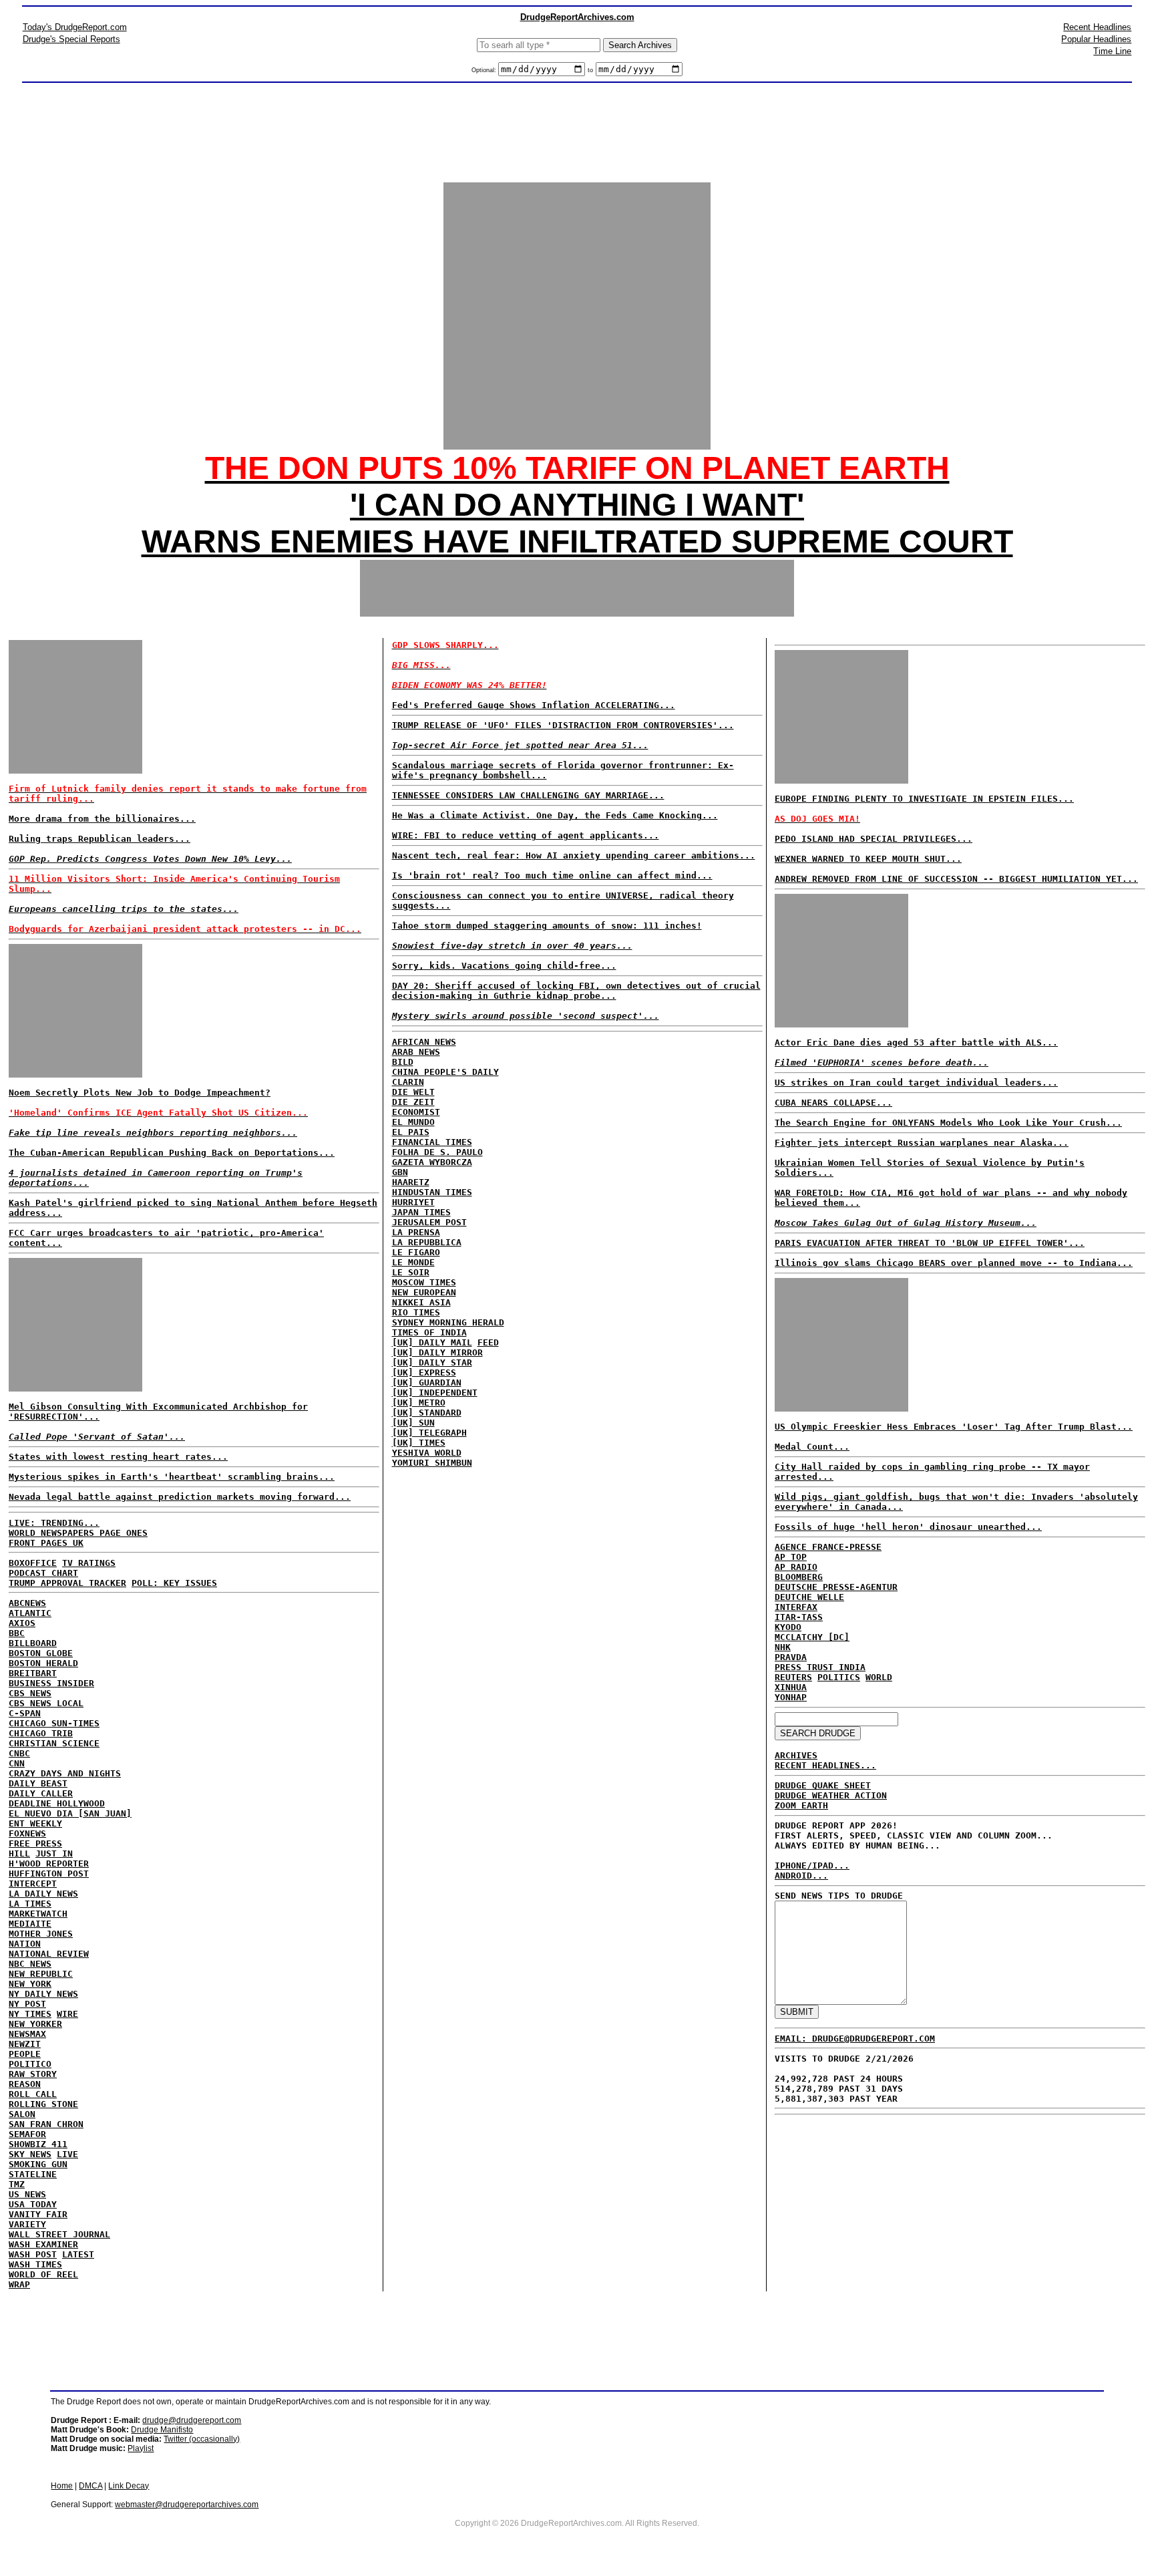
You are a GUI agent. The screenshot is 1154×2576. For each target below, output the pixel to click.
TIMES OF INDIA (429, 1332)
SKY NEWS (30, 2154)
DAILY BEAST (38, 1783)
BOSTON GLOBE (41, 1653)
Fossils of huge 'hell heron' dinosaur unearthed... (908, 1527)
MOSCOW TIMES (424, 1282)
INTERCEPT (33, 1884)
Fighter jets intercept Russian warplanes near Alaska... (922, 1143)
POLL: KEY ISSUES (174, 1583)
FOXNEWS (27, 1833)
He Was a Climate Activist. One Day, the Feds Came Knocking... (555, 815)
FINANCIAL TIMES (432, 1142)
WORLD (879, 1677)
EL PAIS (411, 1132)
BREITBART (33, 1673)
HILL (19, 1854)
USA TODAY (33, 2204)
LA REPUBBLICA (427, 1242)
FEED (488, 1342)
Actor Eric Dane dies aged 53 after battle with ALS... (916, 1042)
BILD (403, 1062)
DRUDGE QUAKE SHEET (823, 1785)
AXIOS (22, 1623)
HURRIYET (413, 1202)
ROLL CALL (33, 2094)
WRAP (19, 2284)
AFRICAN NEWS (424, 1042)
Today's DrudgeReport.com (75, 27)
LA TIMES (30, 1904)
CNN (17, 1763)
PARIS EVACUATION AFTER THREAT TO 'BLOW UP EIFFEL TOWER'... (930, 1243)
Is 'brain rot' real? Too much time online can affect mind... (552, 875)
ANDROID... (801, 1876)
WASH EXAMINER (43, 2244)
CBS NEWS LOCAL (46, 1703)
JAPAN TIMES (421, 1212)
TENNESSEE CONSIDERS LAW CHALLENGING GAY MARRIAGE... (528, 795)
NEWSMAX (27, 2034)
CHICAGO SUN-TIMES (54, 1723)
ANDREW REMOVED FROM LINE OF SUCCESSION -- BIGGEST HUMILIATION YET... (956, 879)
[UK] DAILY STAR (432, 1362)
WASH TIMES (35, 2264)
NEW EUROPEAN (424, 1292)
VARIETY (27, 2224)
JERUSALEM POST (429, 1222)
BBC (17, 1633)
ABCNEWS (27, 1603)
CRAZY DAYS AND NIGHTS (65, 1773)
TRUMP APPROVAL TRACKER (67, 1583)
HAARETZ (411, 1182)
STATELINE (33, 2174)
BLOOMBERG (799, 1577)
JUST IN (54, 1854)
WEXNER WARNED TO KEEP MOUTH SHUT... (868, 859)
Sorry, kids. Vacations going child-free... (504, 966)
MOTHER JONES (41, 1934)
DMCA (90, 2486)
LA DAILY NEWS (43, 1894)
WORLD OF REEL (43, 2274)
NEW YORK (30, 1984)
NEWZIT (25, 2044)
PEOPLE (25, 2054)
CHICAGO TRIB (41, 1733)
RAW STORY (33, 2074)
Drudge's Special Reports (71, 39)
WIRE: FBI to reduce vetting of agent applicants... (526, 835)
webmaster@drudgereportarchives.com (187, 2505)
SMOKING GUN (38, 2164)
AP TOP (791, 1557)
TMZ (17, 2184)
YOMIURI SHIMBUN (432, 1463)
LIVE (67, 2154)
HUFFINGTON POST (49, 1874)
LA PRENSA (416, 1232)
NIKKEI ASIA (421, 1302)
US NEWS (27, 2194)
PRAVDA (791, 1657)
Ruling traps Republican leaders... (100, 839)
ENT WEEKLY (35, 1823)
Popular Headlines (1096, 39)
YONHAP (791, 1697)
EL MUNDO (413, 1122)
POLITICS (839, 1677)
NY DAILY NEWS (43, 1994)
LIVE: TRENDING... (54, 1523)
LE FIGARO (416, 1252)
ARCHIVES (796, 1755)
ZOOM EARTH (801, 1805)
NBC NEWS (30, 1964)
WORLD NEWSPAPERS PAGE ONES (78, 1533)
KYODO (788, 1627)
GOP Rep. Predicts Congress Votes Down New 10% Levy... (150, 859)
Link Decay (129, 2486)
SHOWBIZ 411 (38, 2144)
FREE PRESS (35, 1843)
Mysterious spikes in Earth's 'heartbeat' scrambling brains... (172, 1477)
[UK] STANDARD (427, 1413)
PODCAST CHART (43, 1573)
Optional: (485, 70)
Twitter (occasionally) (202, 2439)
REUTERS (793, 1677)
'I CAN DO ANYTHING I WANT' (577, 505)
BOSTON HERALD (43, 1663)
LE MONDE (413, 1262)
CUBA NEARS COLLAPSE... (833, 1103)
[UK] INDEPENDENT (435, 1393)
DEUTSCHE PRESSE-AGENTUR (836, 1587)
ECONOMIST (416, 1112)
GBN (400, 1172)
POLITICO (30, 2064)
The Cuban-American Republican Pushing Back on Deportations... (172, 1153)
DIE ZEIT (413, 1102)
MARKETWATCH (38, 1914)
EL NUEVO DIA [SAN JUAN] (70, 1813)
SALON (22, 2114)
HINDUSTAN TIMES (432, 1192)
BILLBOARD (33, 1643)
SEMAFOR (27, 2134)
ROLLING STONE (43, 2104)
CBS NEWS (30, 1693)
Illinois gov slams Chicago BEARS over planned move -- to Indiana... (954, 1263)
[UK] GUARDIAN (427, 1383)
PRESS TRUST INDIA (820, 1667)
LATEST (78, 2254)
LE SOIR (411, 1272)
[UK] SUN (413, 1423)
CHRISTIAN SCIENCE (54, 1743)
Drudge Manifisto (162, 2430)
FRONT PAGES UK (46, 1543)
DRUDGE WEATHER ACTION (831, 1795)
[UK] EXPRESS (424, 1373)
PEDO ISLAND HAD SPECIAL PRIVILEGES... (874, 839)
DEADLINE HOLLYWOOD (57, 1803)
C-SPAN (25, 1713)
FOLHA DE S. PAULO (437, 1152)
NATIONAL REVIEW (49, 1954)
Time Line (1112, 51)
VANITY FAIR (38, 2214)
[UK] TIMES (419, 1443)
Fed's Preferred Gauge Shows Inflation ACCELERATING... (534, 705)
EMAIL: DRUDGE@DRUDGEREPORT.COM (855, 2039)
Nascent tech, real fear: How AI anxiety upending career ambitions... (574, 855)
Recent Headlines (1097, 27)
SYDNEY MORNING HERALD (448, 1322)
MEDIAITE (30, 1924)
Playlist (141, 2448)
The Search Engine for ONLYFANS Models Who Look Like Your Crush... (948, 1123)
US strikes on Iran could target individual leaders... (916, 1083)
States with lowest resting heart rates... (118, 1457)
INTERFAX (796, 1607)
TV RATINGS (89, 1563)
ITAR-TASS (799, 1617)
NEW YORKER (35, 2024)
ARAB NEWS (416, 1052)
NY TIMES (30, 2014)
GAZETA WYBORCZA (432, 1162)
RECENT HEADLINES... (825, 1765)
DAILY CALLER (41, 1793)
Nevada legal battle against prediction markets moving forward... (180, 1497)
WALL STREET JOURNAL (59, 2234)
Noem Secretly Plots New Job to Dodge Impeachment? (140, 1093)
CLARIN (408, 1082)
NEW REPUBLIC (41, 1974)
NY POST (27, 2004)
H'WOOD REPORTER (49, 1864)
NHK (783, 1647)
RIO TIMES (416, 1312)
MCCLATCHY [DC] (812, 1637)
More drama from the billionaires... (102, 819)
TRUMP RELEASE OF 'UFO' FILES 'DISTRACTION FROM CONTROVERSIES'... (563, 725)
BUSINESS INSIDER (51, 1683)
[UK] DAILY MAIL (432, 1342)
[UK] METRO (419, 1403)
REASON (25, 2084)
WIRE (67, 2014)
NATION (25, 1944)
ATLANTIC (30, 1613)
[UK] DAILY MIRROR (437, 1352)
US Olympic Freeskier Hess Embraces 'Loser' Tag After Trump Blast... (954, 1427)
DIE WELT (413, 1092)
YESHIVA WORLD (427, 1453)
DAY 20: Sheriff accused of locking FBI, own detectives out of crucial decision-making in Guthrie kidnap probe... (576, 991)
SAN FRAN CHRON (46, 2124)
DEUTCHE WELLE (809, 1597)
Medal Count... (812, 1447)
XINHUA (791, 1687)
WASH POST (33, 2254)
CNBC (19, 1753)
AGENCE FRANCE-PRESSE (828, 1547)
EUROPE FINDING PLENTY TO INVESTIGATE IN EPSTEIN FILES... (924, 799)
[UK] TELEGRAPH (429, 1433)
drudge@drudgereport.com (192, 2420)
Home (62, 2486)
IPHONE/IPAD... (812, 1866)
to (590, 70)
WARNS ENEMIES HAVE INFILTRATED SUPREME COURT (577, 541)
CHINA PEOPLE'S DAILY (445, 1072)
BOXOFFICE (33, 1563)
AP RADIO (796, 1567)
